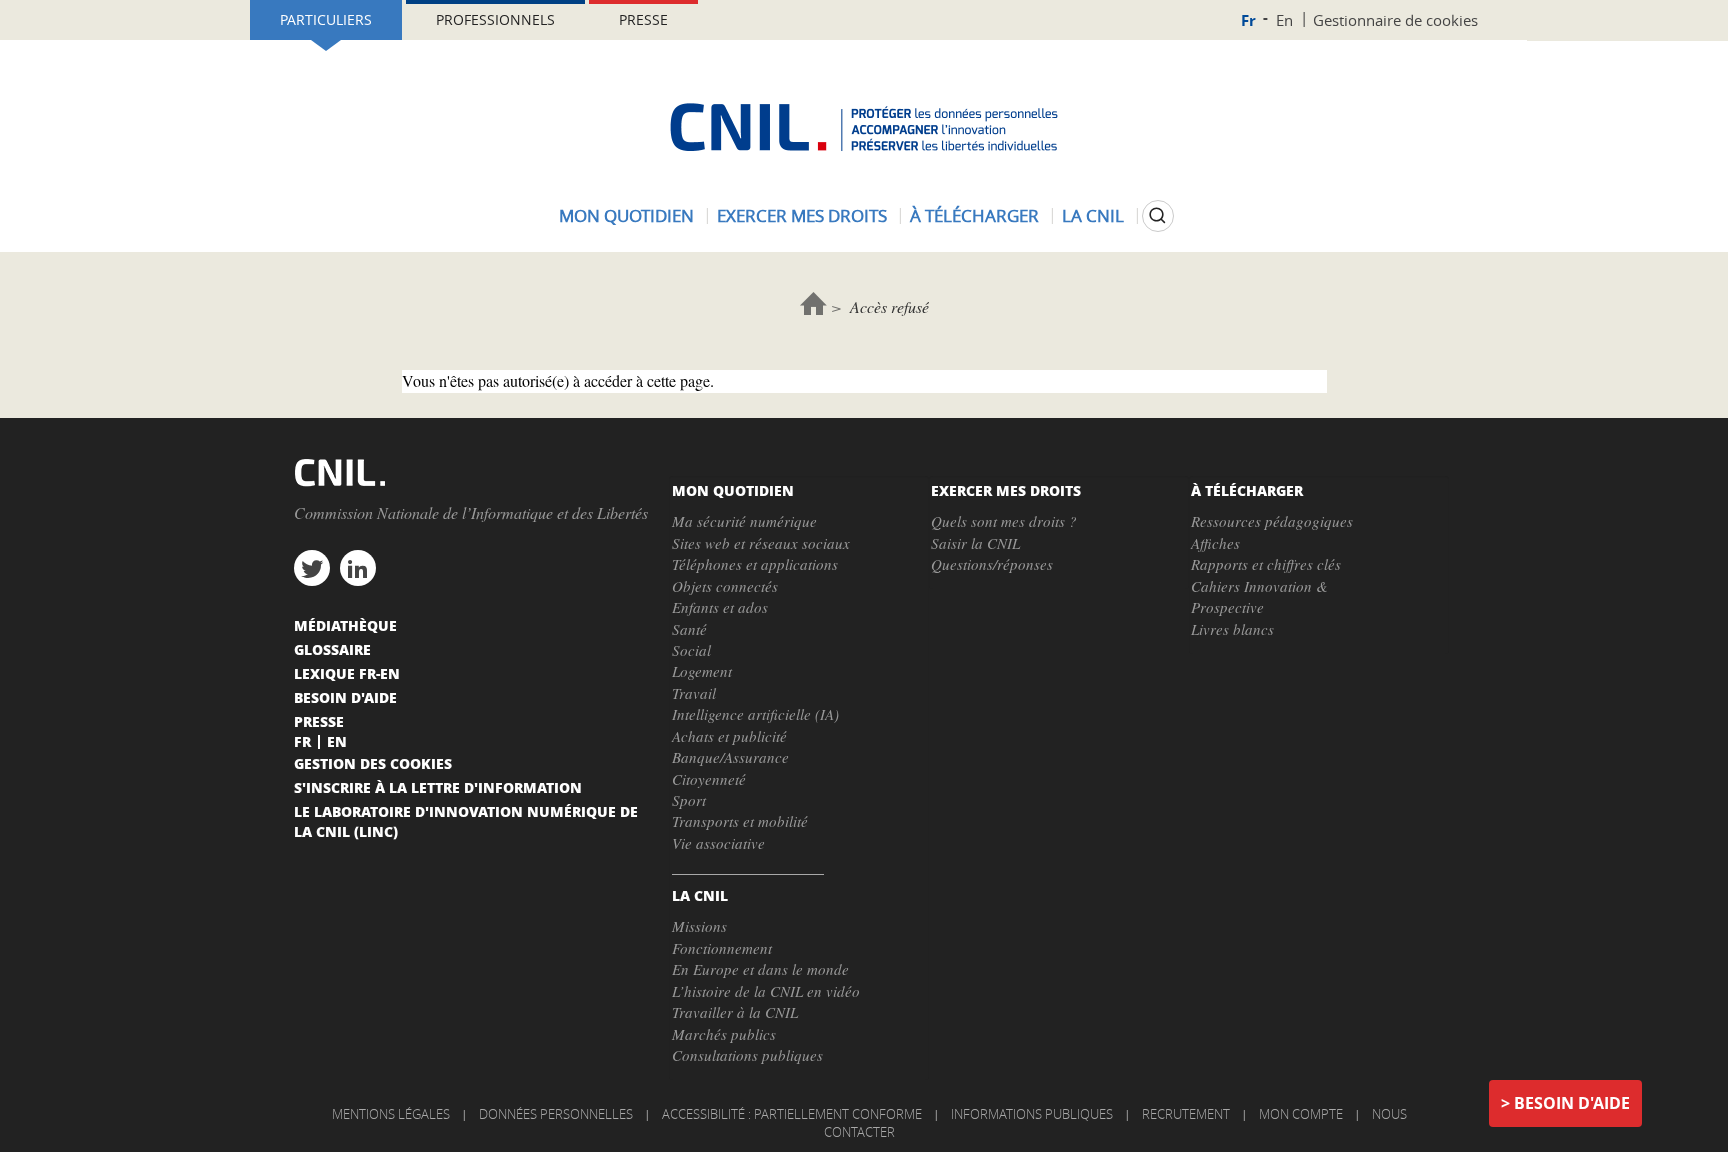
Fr (1248, 20)
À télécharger (974, 215)
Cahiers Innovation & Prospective (1259, 596)
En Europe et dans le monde (760, 969)
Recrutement (1186, 1114)
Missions (699, 926)
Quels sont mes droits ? (1004, 521)
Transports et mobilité (740, 821)
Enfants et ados (720, 607)
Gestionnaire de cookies (1395, 20)
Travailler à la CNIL (735, 1012)
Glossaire (332, 649)
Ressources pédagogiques (1272, 521)
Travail (694, 693)
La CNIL (1093, 215)
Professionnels (495, 19)
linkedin (358, 568)
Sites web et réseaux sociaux (761, 543)
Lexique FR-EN (347, 673)
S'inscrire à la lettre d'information (438, 787)
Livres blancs (1232, 629)
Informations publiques (1032, 1114)
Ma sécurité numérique (744, 521)
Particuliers (326, 19)
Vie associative (718, 843)
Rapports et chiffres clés (1266, 564)
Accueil (813, 303)
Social (691, 650)
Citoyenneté (709, 779)
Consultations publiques (747, 1055)
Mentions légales (391, 1114)
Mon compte (1301, 1114)
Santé (689, 629)
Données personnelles (556, 1114)
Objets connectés (725, 586)
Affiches (1215, 543)
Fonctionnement (722, 948)
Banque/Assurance (730, 757)
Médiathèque (345, 625)
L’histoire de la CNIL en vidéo (766, 991)
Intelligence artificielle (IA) (755, 714)
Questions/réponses (992, 564)
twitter (312, 568)
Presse (643, 19)
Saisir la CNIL (975, 543)
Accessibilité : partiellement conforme (792, 1114)
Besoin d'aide (1572, 1103)
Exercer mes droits (802, 215)
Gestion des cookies (373, 763)
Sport (689, 800)
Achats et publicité (729, 736)
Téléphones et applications (755, 564)
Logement (702, 671)
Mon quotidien (626, 215)
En (1284, 20)
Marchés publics (724, 1034)
